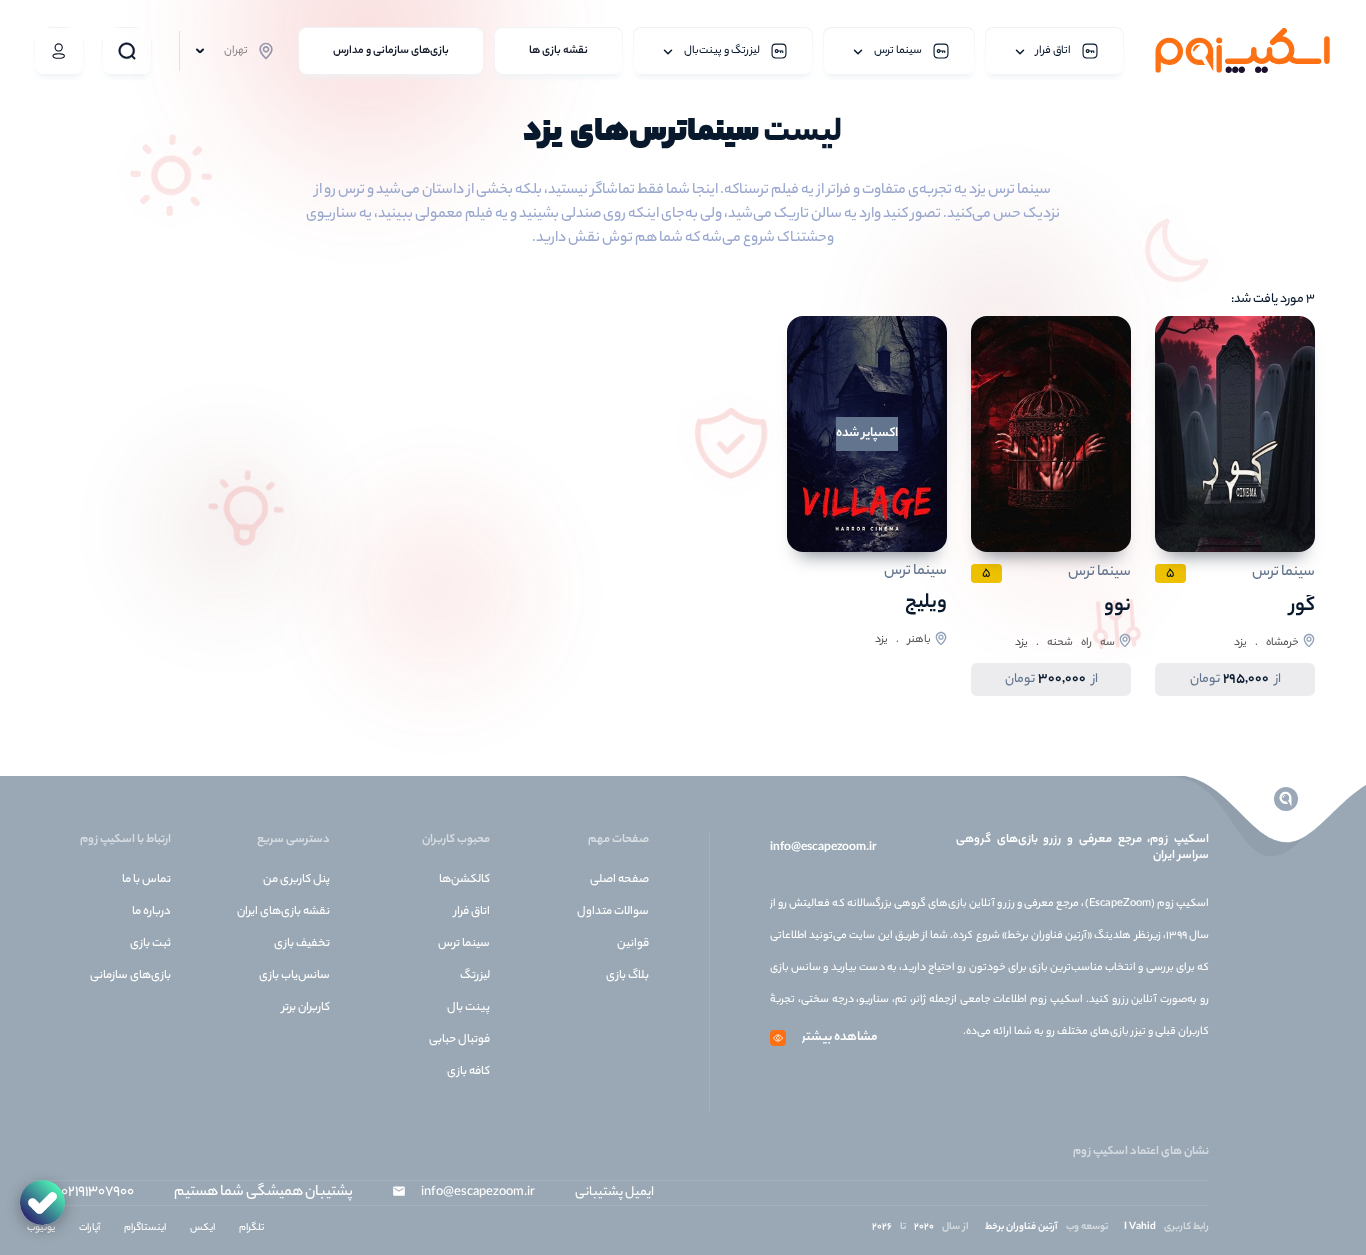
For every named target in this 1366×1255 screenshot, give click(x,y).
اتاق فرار (472, 912)
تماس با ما (146, 880)
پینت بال (468, 1008)
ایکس (202, 1228)
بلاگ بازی (627, 976)
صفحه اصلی (619, 880)
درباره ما (151, 912)
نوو (1117, 606)
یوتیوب (41, 1228)
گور (1302, 606)
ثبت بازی (150, 944)
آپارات (89, 1228)
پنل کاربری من (296, 880)
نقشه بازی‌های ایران (283, 912)
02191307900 (97, 1193)
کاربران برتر (306, 1008)
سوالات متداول (613, 912)
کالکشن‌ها (464, 880)
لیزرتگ (475, 976)
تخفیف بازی (302, 944)
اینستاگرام (145, 1228)
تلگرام (251, 1228)
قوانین (633, 944)
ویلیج (926, 603)
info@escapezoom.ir (823, 848)
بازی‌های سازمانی (130, 976)
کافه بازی (468, 1072)
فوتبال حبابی (459, 1040)
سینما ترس (464, 944)
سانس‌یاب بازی (294, 976)
